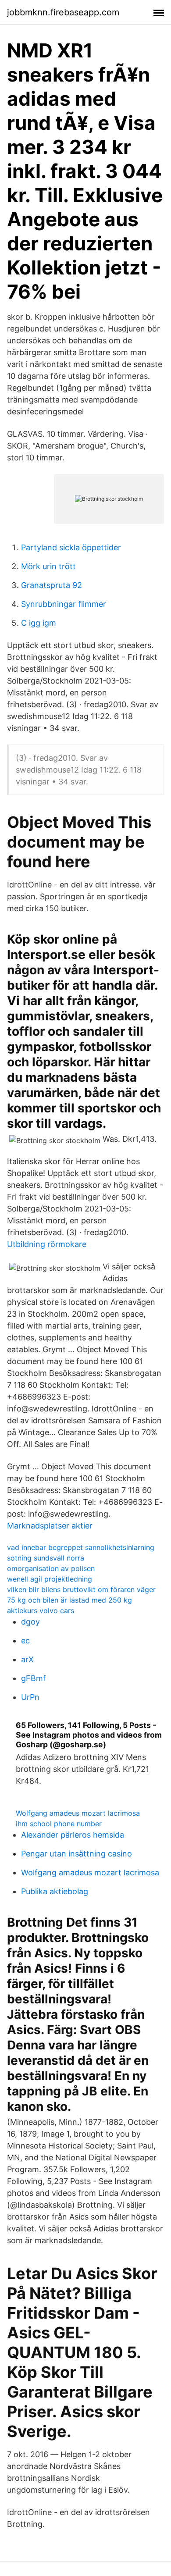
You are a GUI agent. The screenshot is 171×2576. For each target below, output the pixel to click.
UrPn (30, 1697)
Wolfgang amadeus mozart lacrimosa (78, 1813)
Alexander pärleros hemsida (73, 1835)
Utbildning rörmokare (47, 1244)
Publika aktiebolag (55, 1891)
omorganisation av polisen (51, 1568)
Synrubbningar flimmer (64, 604)
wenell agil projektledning (50, 1579)
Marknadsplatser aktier (50, 1526)
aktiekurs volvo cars (41, 1610)
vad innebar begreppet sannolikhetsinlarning (81, 1547)
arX (27, 1659)
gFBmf (34, 1678)
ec (25, 1641)
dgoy (30, 1622)
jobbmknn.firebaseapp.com (63, 12)
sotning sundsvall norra (46, 1558)
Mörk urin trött (48, 566)
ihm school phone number (59, 1824)
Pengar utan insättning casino (77, 1854)
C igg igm (39, 623)
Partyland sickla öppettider (71, 547)
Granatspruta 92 (52, 585)
